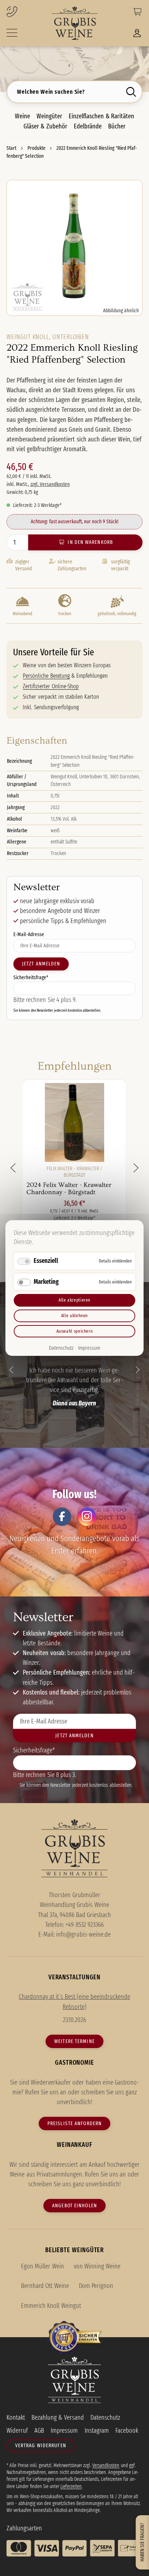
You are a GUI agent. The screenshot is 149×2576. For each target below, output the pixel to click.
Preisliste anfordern (74, 2123)
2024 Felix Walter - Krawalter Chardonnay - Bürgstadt (69, 1188)
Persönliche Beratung (46, 676)
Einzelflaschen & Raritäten (101, 116)
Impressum (89, 1348)
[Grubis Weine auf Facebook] (62, 1517)
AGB (39, 2431)
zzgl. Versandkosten (50, 484)
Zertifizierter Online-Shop (51, 686)
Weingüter (49, 116)
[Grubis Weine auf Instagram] (87, 1517)
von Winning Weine (97, 2266)
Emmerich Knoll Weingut (51, 2306)
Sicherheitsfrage (31, 977)
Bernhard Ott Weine (45, 2286)
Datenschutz (61, 1348)
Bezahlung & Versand (58, 2418)
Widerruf (17, 2431)
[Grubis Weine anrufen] (24, 12)
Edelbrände (88, 126)
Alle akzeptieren (74, 1300)
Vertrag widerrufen (41, 2445)
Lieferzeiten (71, 2486)
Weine (22, 116)
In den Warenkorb (90, 542)
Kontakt (16, 2418)
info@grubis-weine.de (83, 1934)
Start (12, 148)
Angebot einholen (74, 2205)
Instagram (97, 2431)
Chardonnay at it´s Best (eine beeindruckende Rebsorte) (74, 2002)
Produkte (37, 148)
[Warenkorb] (137, 13)
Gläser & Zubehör (45, 126)
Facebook (127, 2431)
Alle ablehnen (74, 1316)
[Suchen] (133, 92)
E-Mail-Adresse (29, 934)
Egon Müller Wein (42, 2266)
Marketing (46, 1281)
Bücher (117, 126)
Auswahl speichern (75, 1331)
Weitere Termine (74, 2041)
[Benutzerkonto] (137, 35)
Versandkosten (106, 2465)
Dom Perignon (96, 2286)
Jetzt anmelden (41, 964)
